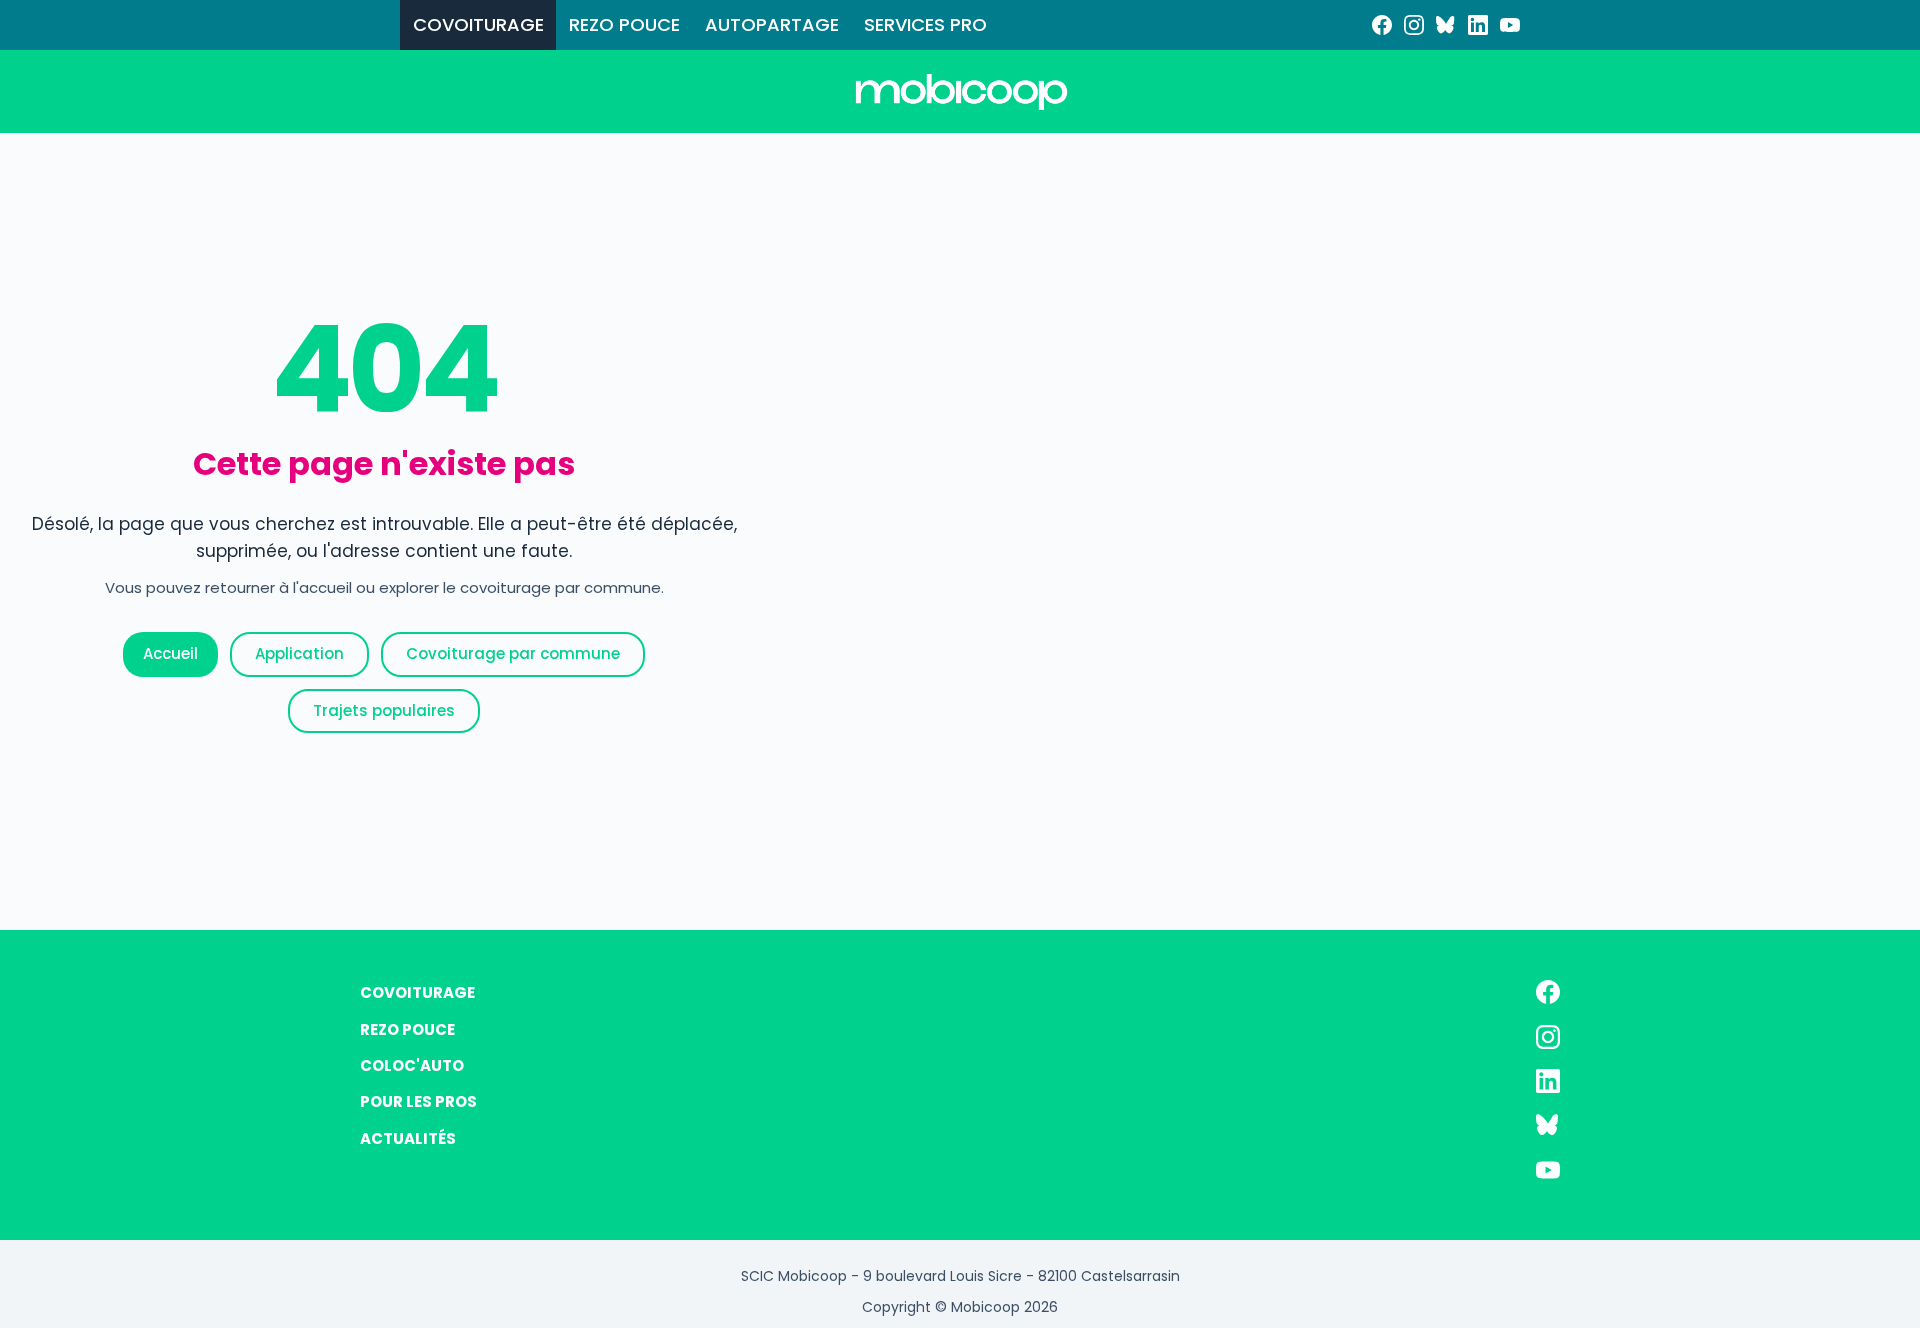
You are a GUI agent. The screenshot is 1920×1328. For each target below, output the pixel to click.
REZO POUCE (624, 24)
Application (299, 653)
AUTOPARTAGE (772, 24)
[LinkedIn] (1478, 25)
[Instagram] (1414, 25)
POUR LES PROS (418, 1101)
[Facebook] (1382, 25)
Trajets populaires (384, 710)
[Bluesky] (1446, 25)
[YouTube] (1510, 25)
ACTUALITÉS (408, 1138)
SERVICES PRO (925, 24)
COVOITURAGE (478, 24)
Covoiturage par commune (513, 653)
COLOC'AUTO (412, 1065)
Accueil (170, 653)
